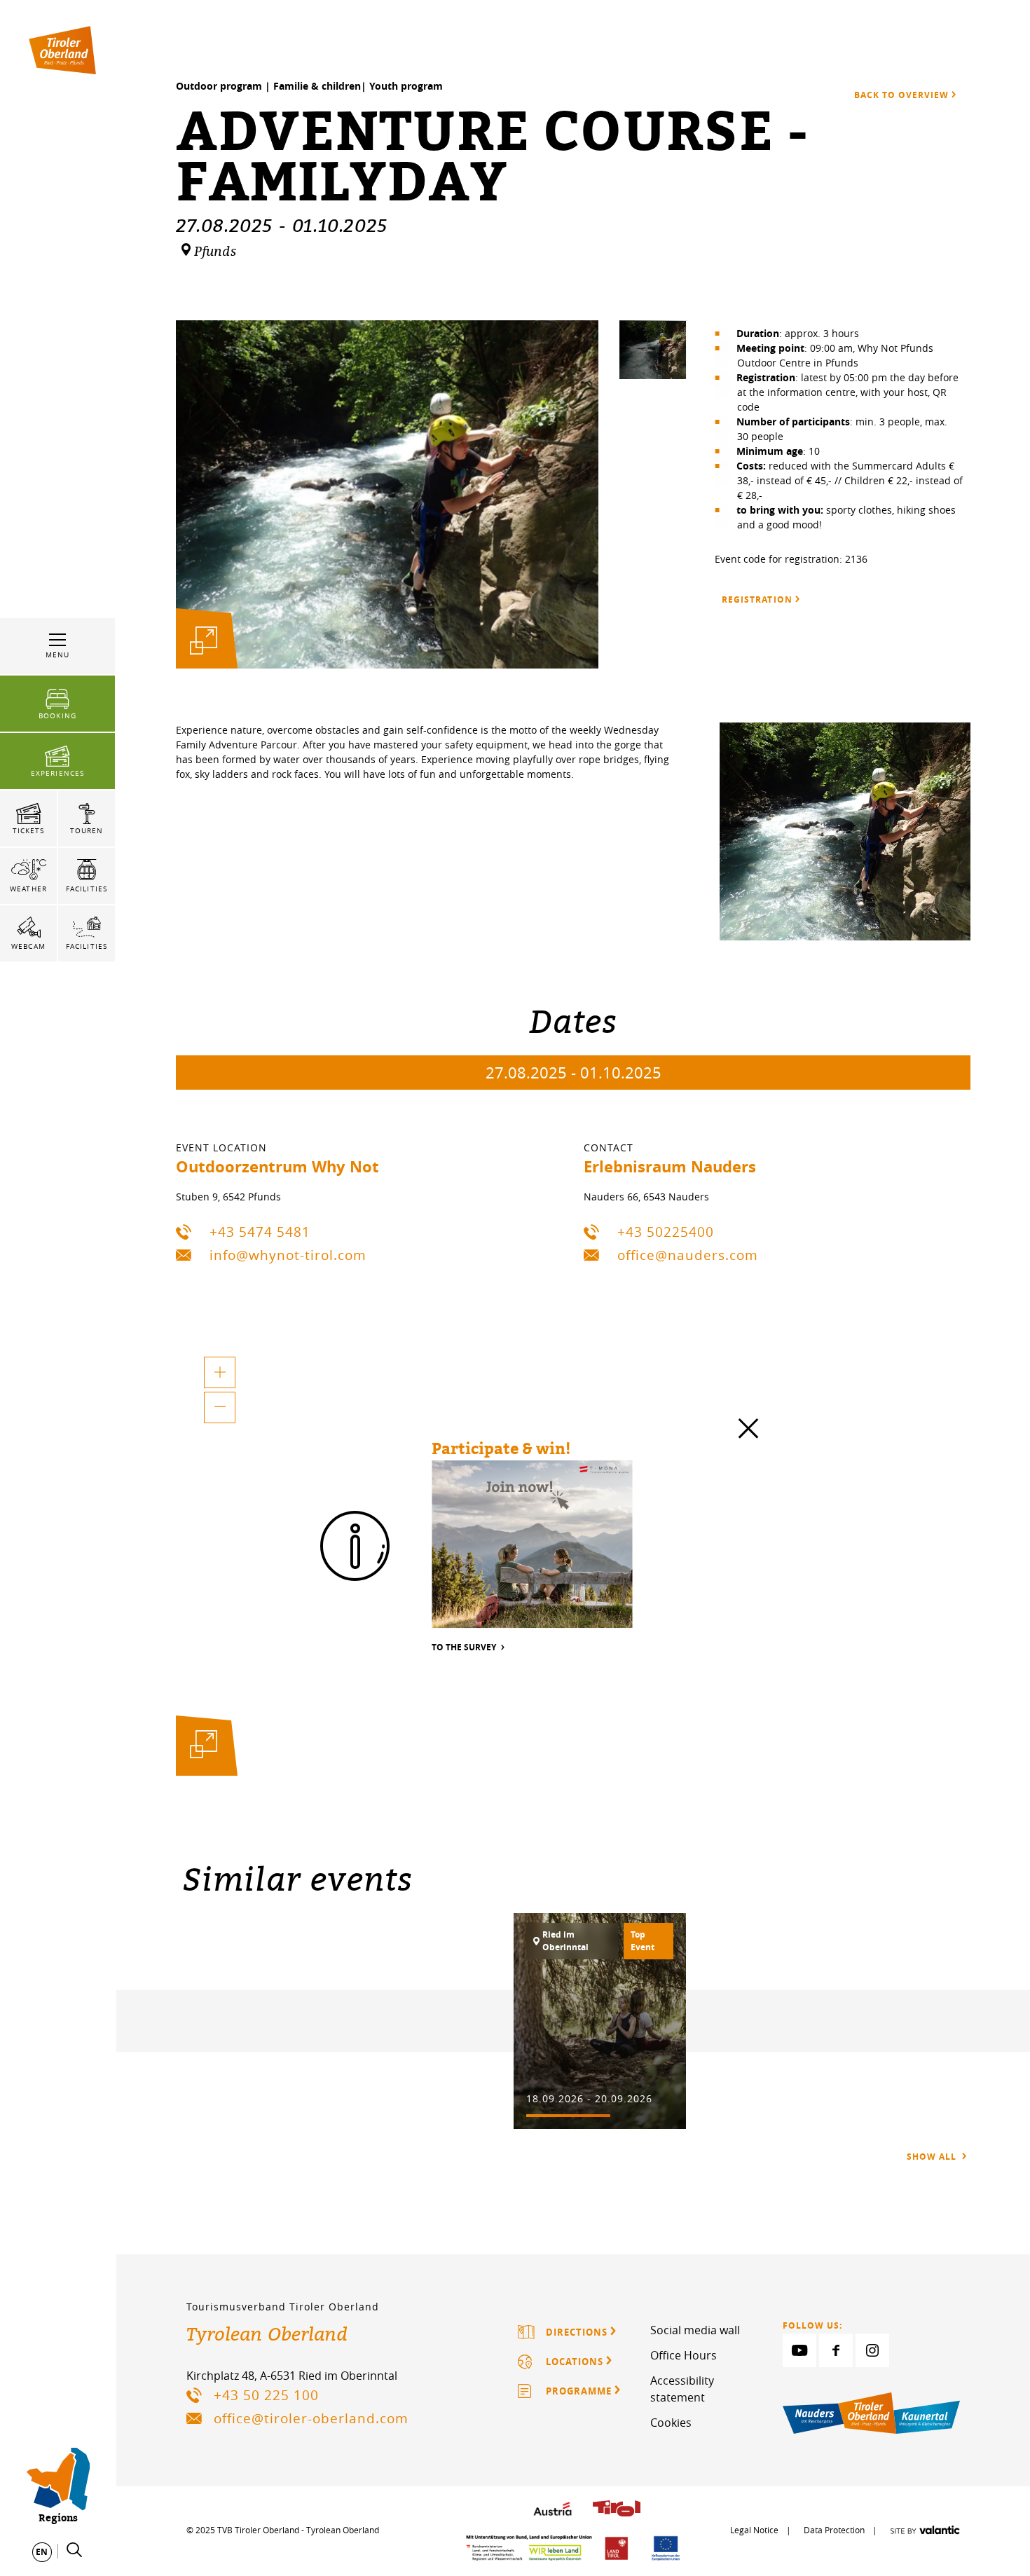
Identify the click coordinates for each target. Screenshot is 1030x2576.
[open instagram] (872, 2350)
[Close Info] (748, 1432)
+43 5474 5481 (260, 1232)
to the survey (465, 1648)
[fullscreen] (204, 641)
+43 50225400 (666, 1232)
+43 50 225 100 (266, 2395)
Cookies (671, 2423)
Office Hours (684, 2355)
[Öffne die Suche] (74, 2550)
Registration (757, 600)
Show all (933, 2157)
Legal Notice (754, 2530)
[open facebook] (836, 2350)
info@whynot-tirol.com (288, 1255)
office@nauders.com (688, 1255)
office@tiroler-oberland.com (311, 2418)
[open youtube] (799, 2350)
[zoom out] (220, 1407)
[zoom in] (220, 1372)
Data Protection (834, 2530)
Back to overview (901, 95)
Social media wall (695, 2330)
